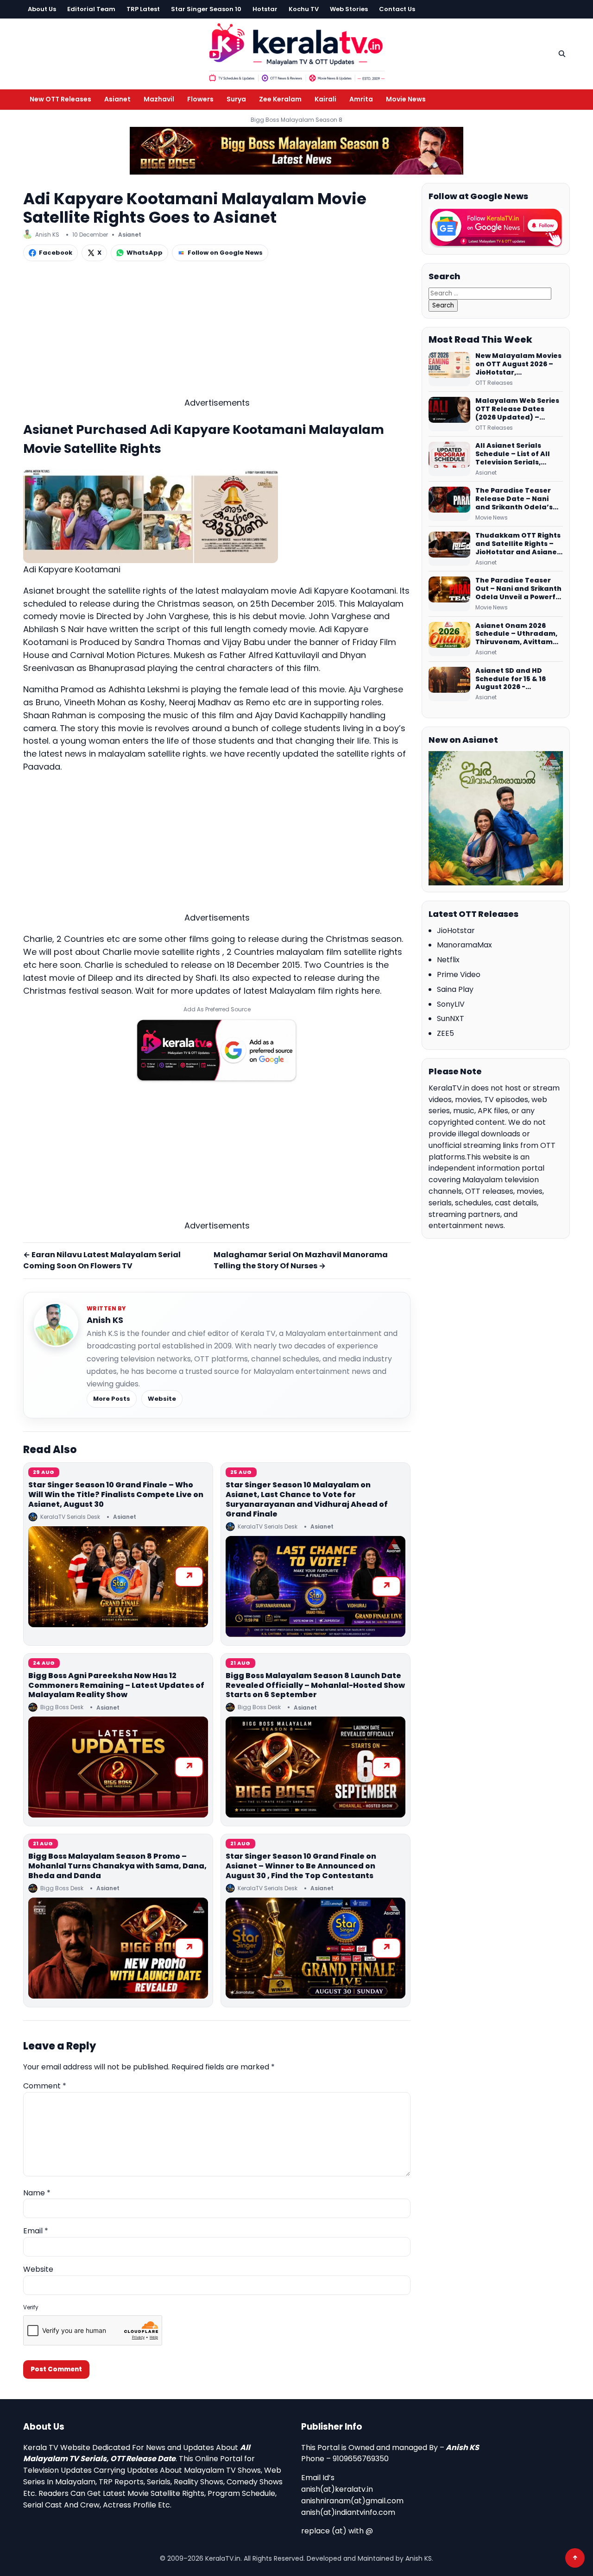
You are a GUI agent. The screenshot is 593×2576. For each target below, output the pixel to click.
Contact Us (397, 9)
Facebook (56, 253)
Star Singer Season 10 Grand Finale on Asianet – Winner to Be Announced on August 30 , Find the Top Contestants (301, 1866)
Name (37, 2193)
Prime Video (459, 975)
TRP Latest (143, 9)
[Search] (562, 54)
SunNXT (451, 1018)
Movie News (406, 99)
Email (36, 2231)
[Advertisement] (217, 332)
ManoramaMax (464, 945)
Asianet (117, 99)
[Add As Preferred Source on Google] (217, 1050)
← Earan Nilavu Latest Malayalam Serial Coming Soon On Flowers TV (102, 1260)
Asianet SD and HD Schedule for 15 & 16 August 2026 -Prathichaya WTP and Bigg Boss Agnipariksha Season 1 (518, 679)
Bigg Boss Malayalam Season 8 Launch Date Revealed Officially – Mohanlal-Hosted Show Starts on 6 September (315, 1685)
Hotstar (265, 9)
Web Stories (349, 9)
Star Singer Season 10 (206, 9)
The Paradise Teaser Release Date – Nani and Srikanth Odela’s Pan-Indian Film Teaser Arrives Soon (518, 499)
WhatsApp (145, 253)
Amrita (361, 99)
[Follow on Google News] (496, 228)
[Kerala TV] (296, 52)
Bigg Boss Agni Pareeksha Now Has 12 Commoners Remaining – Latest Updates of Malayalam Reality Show (116, 1685)
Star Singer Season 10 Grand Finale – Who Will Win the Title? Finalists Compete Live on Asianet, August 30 (116, 1495)
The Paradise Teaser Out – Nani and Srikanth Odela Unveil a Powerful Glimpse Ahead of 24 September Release (519, 589)
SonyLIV (451, 1004)
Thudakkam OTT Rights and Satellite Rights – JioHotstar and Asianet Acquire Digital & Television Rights (518, 544)
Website (162, 1399)
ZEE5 (445, 1033)
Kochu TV (304, 9)
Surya (236, 99)
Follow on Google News (225, 253)
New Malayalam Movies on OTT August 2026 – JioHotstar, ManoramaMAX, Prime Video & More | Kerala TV (518, 364)
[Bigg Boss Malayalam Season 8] (296, 151)
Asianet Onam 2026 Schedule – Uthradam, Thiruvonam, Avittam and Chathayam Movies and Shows (519, 634)
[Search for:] (490, 293)
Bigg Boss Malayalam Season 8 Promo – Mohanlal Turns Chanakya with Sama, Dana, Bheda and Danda (117, 1866)
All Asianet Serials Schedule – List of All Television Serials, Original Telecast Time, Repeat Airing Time (518, 454)
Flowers (200, 99)
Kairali (325, 99)
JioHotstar (456, 931)
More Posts (112, 1399)
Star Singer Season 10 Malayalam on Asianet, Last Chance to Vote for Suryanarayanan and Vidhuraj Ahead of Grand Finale (307, 1499)
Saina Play (455, 989)
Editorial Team (91, 9)
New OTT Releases (60, 99)
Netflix (448, 960)
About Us (42, 9)
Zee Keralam (280, 99)
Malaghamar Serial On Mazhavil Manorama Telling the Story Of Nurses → (301, 1260)
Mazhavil (159, 99)
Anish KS (105, 1320)
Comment (45, 2086)
